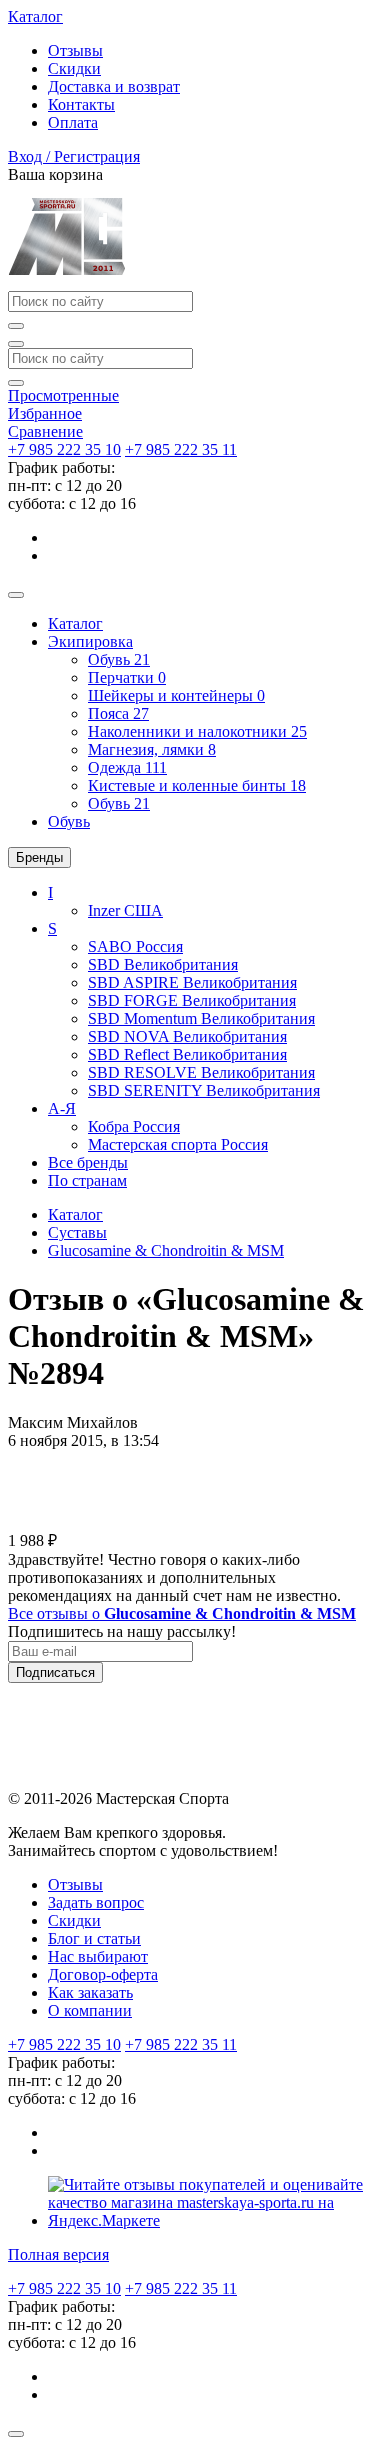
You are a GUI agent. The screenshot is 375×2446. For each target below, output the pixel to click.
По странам (87, 1180)
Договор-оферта (103, 1974)
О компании (90, 2010)
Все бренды (88, 1162)
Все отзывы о (182, 1613)
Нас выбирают (98, 1956)
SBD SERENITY (204, 1090)
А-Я (62, 1108)
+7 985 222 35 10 (64, 449)
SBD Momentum (201, 1018)
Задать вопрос (96, 1902)
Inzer (125, 910)
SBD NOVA (187, 1036)
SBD (163, 964)
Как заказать (90, 1992)
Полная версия (58, 2254)
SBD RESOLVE (201, 1072)
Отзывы (75, 50)
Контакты (81, 104)
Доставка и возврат (114, 86)
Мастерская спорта (178, 1144)
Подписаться (55, 1672)
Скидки (74, 68)
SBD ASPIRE (192, 982)
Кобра (134, 1126)
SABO (135, 946)
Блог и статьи (94, 1938)
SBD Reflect (187, 1054)
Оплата (73, 122)
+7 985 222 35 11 (181, 449)
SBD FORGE (192, 1000)
